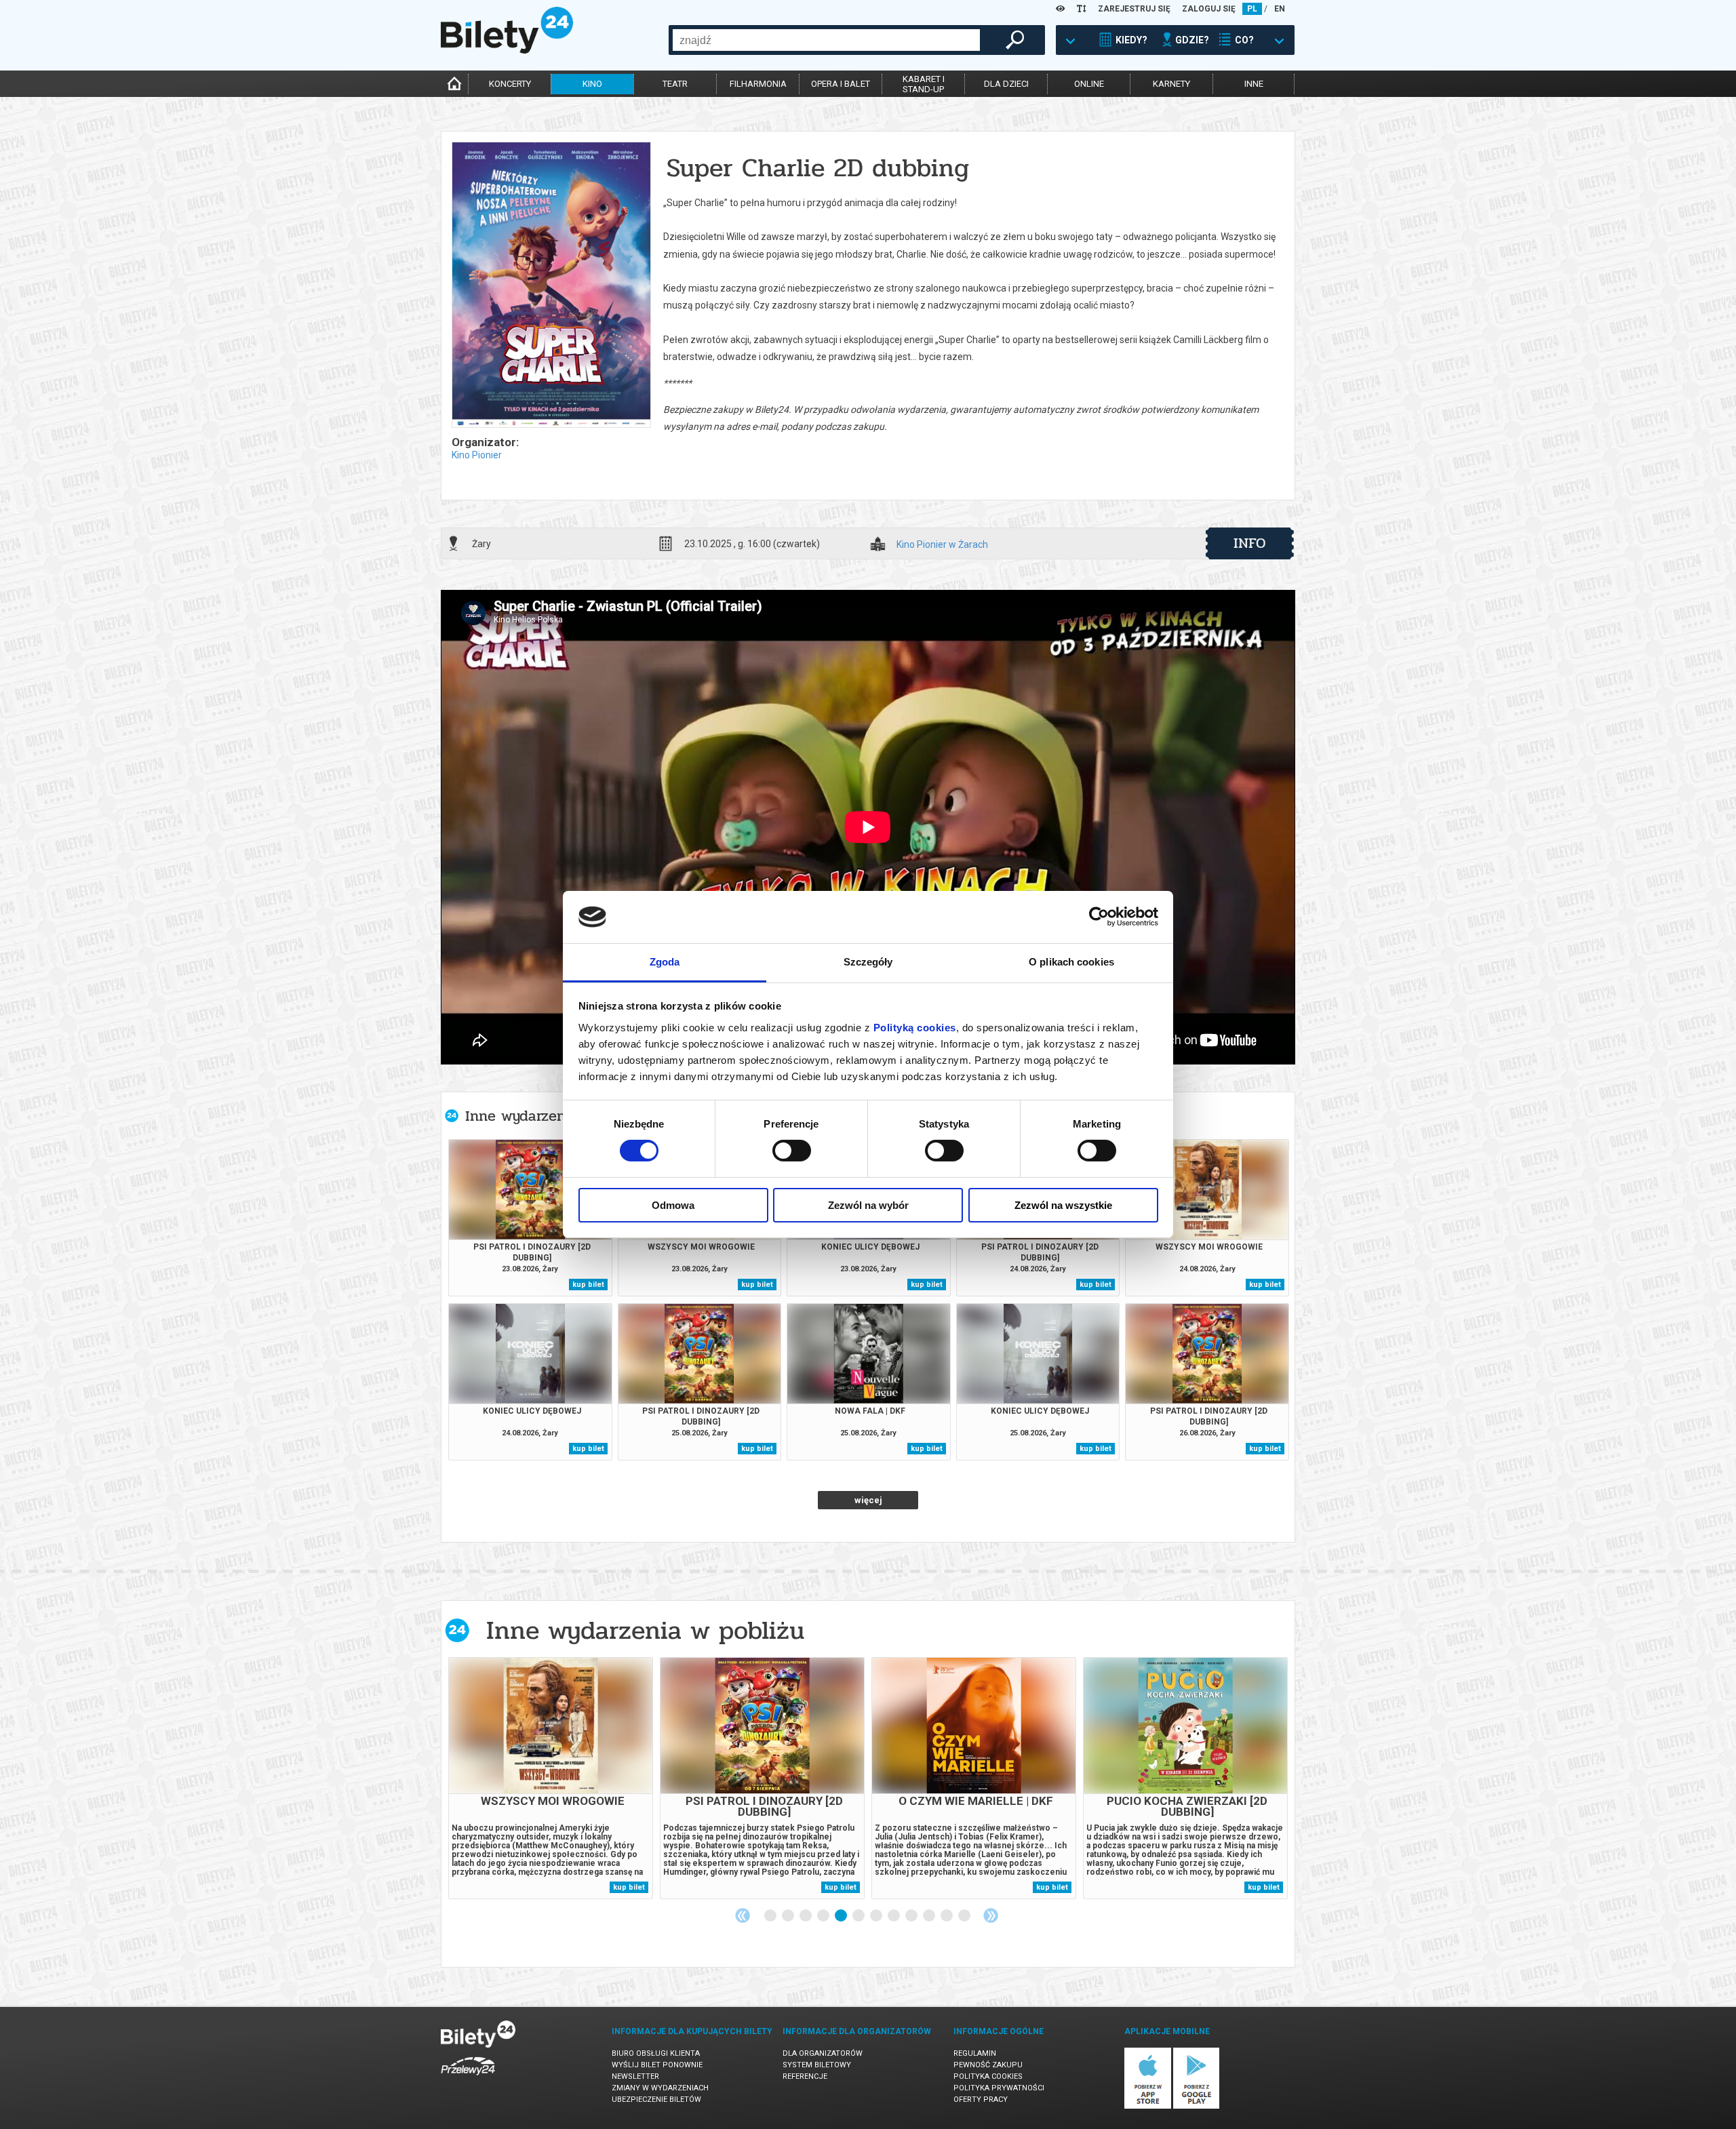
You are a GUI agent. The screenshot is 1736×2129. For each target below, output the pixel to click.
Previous (743, 1915)
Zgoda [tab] (665, 962)
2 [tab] (789, 1916)
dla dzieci (1006, 84)
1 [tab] (771, 1916)
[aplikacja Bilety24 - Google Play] (1197, 2106)
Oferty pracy (981, 2100)
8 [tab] (894, 1916)
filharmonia (758, 84)
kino (592, 84)
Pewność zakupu (988, 2065)
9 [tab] (912, 1916)
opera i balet (841, 84)
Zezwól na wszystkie (1063, 1205)
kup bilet (588, 1285)
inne (1254, 84)
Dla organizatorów (823, 2053)
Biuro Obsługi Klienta (656, 2053)
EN (1280, 9)
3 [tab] (806, 1916)
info (1250, 543)
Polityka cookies (988, 2076)
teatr (675, 84)
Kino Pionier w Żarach (942, 545)
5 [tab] (842, 1916)
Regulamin (975, 2053)
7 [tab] (877, 1916)
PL (1252, 9)
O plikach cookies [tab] (1071, 962)
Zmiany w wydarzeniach (660, 2088)
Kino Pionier (477, 455)
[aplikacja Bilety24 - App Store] (1148, 2106)
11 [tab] (947, 1916)
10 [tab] (930, 1916)
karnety (1171, 84)
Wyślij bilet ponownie (657, 2065)
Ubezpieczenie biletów (656, 2100)
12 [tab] (965, 1916)
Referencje (805, 2076)
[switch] (792, 1151)
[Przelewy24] (468, 2078)
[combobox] (826, 40)
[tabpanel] (551, 1778)
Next (991, 1915)
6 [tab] (859, 1916)
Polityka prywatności (999, 2088)
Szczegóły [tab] (868, 962)
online (1089, 84)
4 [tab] (824, 1916)
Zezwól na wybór (868, 1205)
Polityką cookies (915, 1028)
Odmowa (673, 1205)
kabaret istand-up (924, 84)
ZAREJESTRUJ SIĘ (1134, 9)
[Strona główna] (507, 50)
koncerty (510, 84)
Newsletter (635, 2076)
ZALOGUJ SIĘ (1209, 9)
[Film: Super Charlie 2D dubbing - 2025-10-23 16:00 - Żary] (551, 286)
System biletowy (817, 2065)
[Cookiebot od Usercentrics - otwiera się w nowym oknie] (1099, 917)
